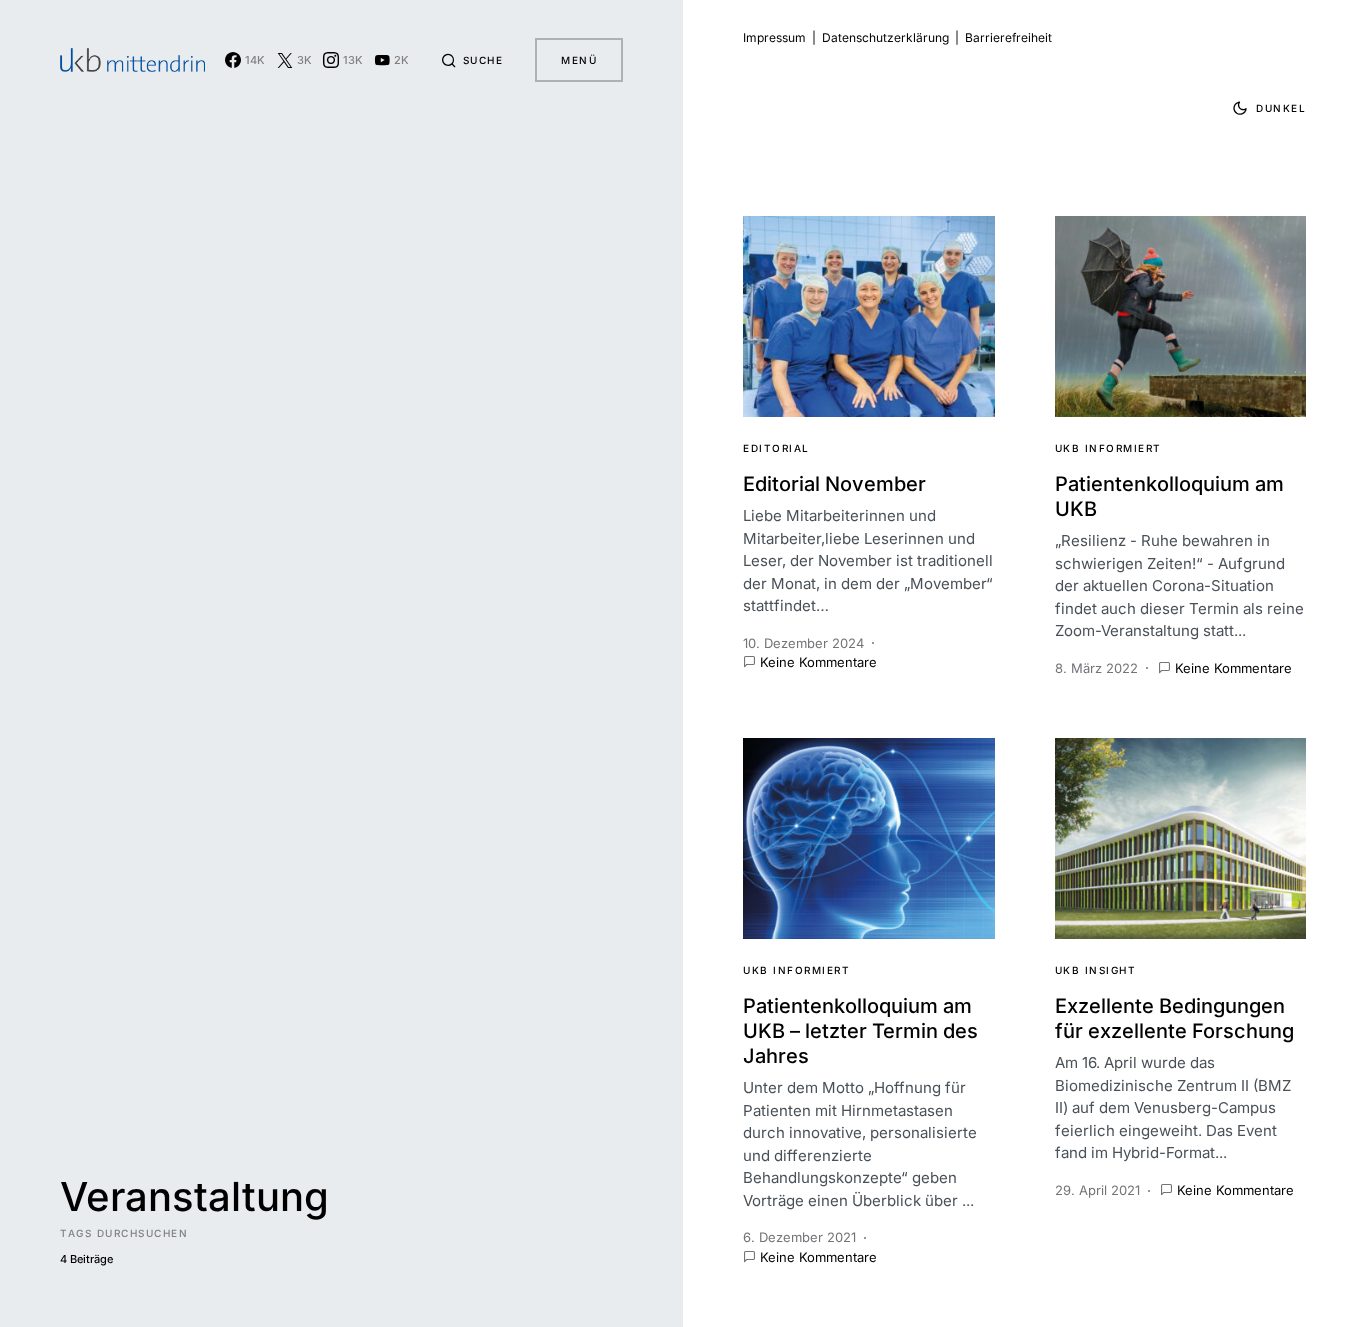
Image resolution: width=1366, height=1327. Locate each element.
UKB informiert (1108, 448)
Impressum (774, 37)
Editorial (776, 448)
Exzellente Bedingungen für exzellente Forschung (1174, 1018)
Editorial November (834, 484)
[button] (472, 60)
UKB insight (1096, 970)
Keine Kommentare (818, 662)
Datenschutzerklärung (885, 37)
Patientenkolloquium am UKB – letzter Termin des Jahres (860, 1031)
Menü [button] (579, 60)
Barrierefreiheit (1008, 37)
